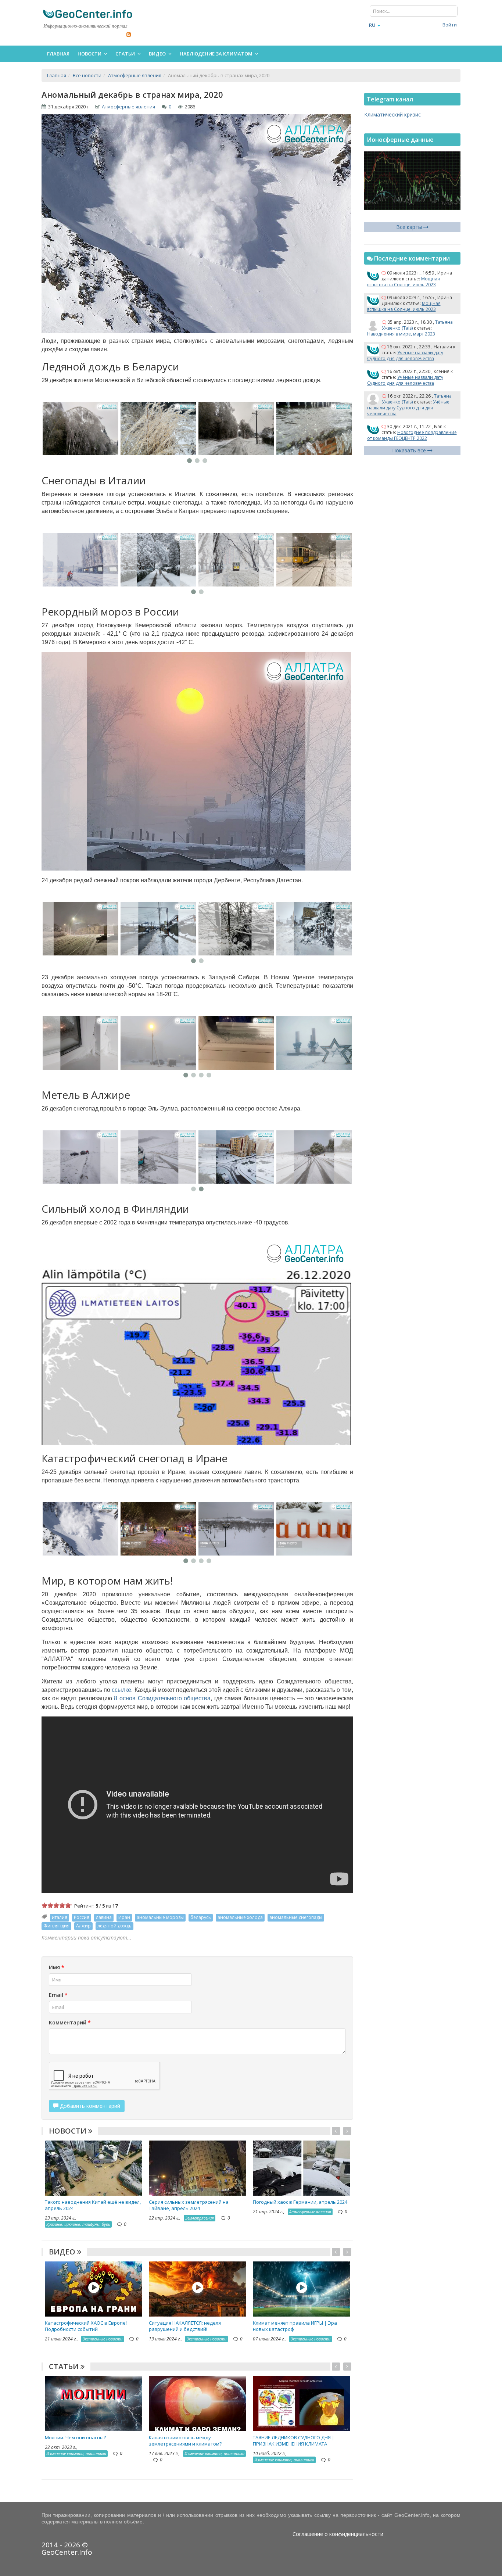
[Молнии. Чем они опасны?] (94, 2403)
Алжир (83, 1926)
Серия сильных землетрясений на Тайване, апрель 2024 (189, 2205)
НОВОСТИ (69, 2131)
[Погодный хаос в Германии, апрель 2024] (302, 2168)
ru (372, 25)
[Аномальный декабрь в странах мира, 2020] (80, 429)
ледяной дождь (114, 1926)
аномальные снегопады (296, 1917)
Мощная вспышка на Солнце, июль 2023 (404, 282)
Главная (58, 54)
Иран (124, 1917)
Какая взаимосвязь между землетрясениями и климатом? (185, 2441)
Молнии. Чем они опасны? (75, 2437)
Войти (450, 25)
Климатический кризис (392, 114)
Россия (82, 1917)
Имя (57, 1967)
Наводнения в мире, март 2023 (401, 334)
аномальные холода (240, 1917)
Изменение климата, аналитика (76, 2453)
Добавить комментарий (89, 2106)
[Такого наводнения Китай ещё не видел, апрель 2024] (94, 2168)
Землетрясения (200, 2218)
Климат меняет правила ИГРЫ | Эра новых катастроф (295, 2326)
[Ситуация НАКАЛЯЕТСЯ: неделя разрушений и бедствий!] (198, 2288)
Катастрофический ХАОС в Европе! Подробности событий (86, 2326)
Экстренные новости (103, 2339)
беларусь (201, 1917)
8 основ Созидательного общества (162, 1698)
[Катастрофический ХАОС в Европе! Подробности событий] (94, 2288)
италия (60, 1917)
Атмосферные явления (128, 107)
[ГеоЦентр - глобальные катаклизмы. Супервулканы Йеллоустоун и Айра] (87, 14)
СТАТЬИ (65, 2366)
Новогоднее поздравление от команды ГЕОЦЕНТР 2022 (412, 435)
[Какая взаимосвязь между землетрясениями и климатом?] (198, 2403)
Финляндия (56, 1926)
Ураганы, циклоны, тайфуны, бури (78, 2224)
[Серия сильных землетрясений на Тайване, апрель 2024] (198, 2168)
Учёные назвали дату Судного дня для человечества (405, 356)
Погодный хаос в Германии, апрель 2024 (300, 2202)
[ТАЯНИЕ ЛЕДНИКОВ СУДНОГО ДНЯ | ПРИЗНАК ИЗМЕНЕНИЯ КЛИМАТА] (302, 2403)
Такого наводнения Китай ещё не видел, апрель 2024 (93, 2205)
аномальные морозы (160, 1917)
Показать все (410, 450)
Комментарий (70, 2022)
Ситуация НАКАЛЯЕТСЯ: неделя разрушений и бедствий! (185, 2326)
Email (58, 1995)
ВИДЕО (63, 2252)
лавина (104, 1917)
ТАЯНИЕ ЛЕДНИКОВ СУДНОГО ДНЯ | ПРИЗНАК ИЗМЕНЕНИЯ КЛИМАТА (294, 2441)
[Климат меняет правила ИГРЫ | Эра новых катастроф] (302, 2288)
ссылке (121, 1690)
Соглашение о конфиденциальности (338, 2534)
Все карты (410, 227)
